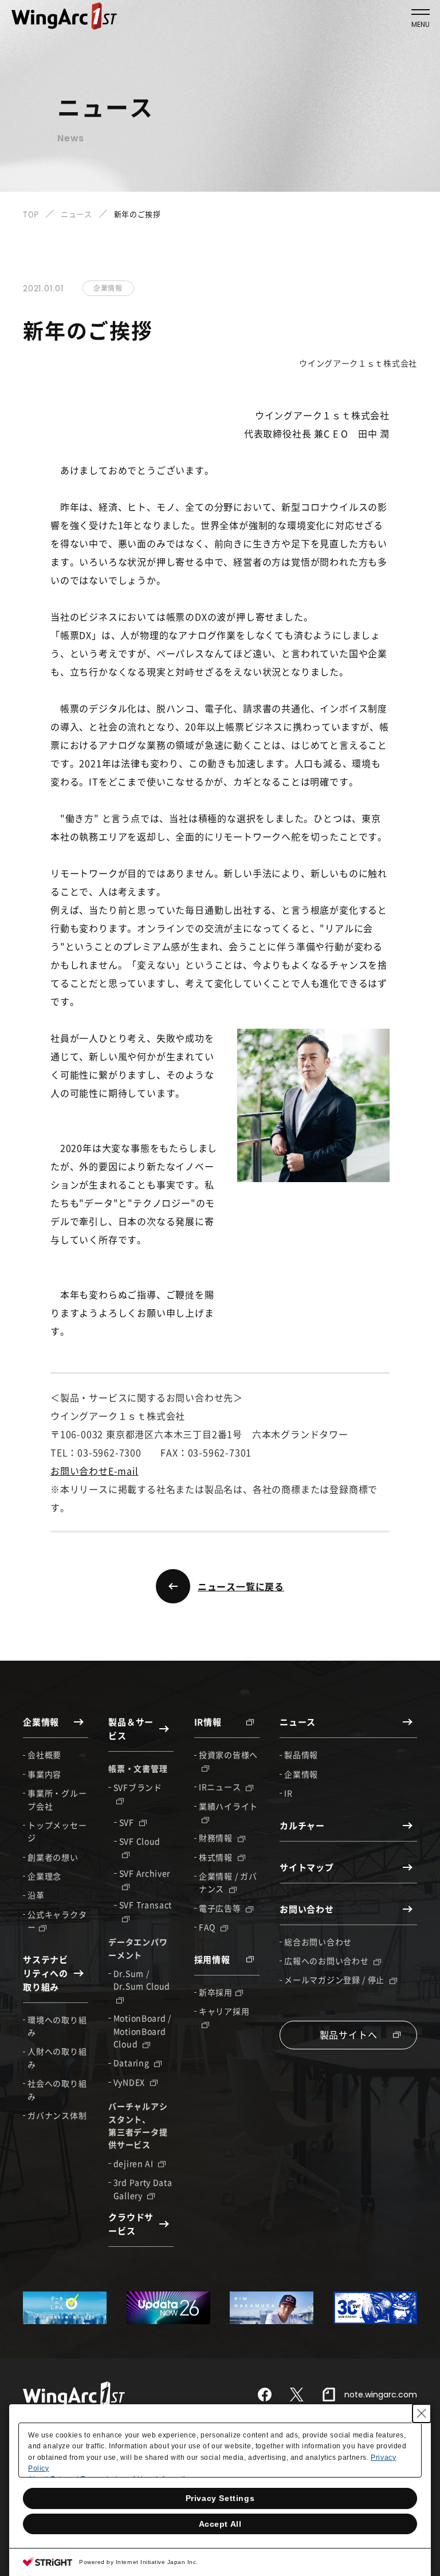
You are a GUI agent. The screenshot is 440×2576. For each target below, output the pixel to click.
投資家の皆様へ (228, 1755)
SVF (128, 1822)
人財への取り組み (57, 2057)
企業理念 (44, 1876)
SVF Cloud (140, 1841)
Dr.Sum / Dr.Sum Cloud (142, 1980)
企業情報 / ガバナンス (228, 1882)
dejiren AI (135, 2163)
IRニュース (221, 1787)
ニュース (76, 214)
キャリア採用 (224, 2011)
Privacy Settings (220, 2498)
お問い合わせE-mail (95, 1471)
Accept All (220, 2524)
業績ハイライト (228, 1806)
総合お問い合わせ (318, 1942)
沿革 (36, 1895)
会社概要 (44, 1755)
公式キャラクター (57, 1921)
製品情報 (301, 1755)
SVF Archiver (145, 1873)
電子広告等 (221, 1908)
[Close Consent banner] (422, 2413)
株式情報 (217, 1857)
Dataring (132, 2063)
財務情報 (217, 1838)
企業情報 (301, 1774)
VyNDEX (130, 2082)
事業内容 (44, 1774)
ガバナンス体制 (57, 2115)
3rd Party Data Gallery (143, 2188)
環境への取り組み (57, 2026)
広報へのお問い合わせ (327, 1961)
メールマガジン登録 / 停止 (335, 1980)
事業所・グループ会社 (57, 1799)
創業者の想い (53, 1857)
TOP (31, 214)
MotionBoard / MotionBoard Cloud (142, 2031)
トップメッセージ (57, 1831)
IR (288, 1793)
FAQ (208, 1927)
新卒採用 (216, 1992)
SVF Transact (146, 1905)
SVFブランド (138, 1787)
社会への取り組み (57, 2089)
